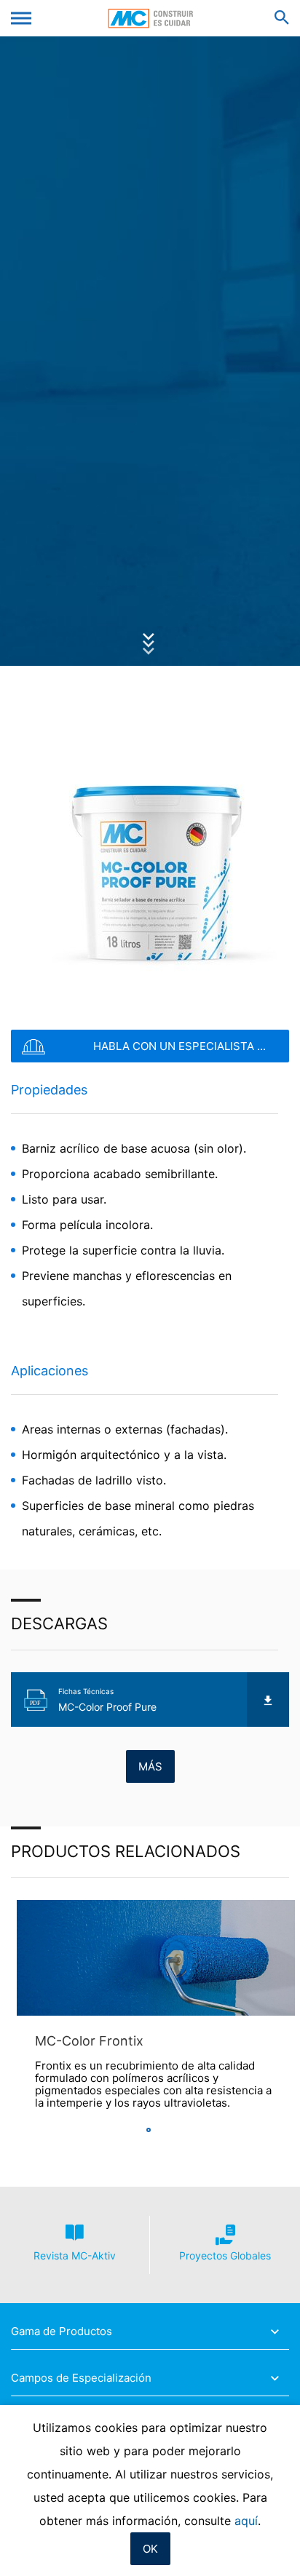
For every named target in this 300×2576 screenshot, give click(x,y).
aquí (246, 2521)
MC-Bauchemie (150, 18)
